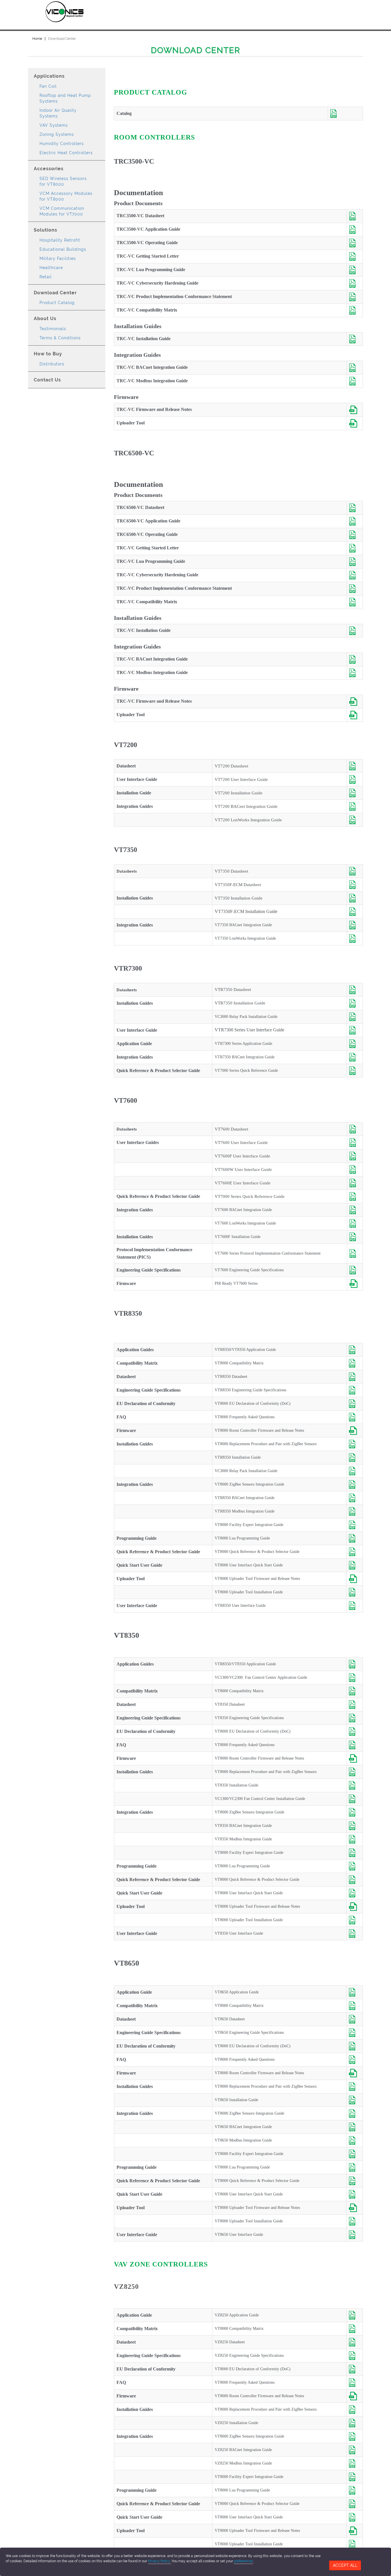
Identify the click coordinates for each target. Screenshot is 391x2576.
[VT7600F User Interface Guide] (355, 1156)
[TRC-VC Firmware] (355, 410)
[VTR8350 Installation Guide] (355, 1458)
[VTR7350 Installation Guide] (355, 1003)
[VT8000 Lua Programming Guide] (355, 1538)
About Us (45, 319)
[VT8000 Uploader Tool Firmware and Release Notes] (355, 1579)
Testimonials (53, 329)
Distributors (52, 364)
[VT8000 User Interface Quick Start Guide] (355, 1565)
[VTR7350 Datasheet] (355, 990)
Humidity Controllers (62, 144)
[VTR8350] (355, 766)
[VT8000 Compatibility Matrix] (355, 1363)
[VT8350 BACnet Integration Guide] (355, 1826)
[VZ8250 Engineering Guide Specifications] (355, 2356)
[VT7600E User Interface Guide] (355, 1183)
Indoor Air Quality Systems (58, 113)
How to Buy (48, 354)
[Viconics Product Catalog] (345, 113)
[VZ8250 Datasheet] (355, 2342)
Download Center (55, 293)
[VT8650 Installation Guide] (355, 2100)
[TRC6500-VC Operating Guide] (355, 535)
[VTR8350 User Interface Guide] (355, 1606)
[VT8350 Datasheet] (355, 1705)
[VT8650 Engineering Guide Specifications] (355, 2033)
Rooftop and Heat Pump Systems (65, 98)
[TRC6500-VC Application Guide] (355, 521)
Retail (46, 277)
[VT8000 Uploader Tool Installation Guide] (355, 1592)
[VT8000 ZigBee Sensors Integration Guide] (355, 1484)
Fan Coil (48, 86)
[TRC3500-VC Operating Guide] (355, 243)
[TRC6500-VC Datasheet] (355, 508)
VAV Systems (54, 125)
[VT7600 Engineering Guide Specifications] (355, 1270)
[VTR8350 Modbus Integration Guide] (355, 1511)
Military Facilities (58, 258)
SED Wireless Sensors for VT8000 (63, 181)
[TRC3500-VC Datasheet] (355, 216)
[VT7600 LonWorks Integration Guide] (355, 1223)
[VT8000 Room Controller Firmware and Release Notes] (355, 1431)
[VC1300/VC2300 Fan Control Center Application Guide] (355, 1678)
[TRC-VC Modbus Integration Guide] (355, 381)
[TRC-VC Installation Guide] (355, 339)
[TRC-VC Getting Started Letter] (355, 256)
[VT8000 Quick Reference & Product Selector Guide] (355, 1552)
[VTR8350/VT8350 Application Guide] (355, 1350)
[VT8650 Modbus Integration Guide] (355, 2140)
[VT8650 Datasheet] (355, 2019)
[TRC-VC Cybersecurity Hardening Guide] (355, 283)
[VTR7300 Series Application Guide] (355, 1044)
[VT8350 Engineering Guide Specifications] (355, 1718)
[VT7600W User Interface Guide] (355, 1170)
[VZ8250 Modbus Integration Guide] (355, 2463)
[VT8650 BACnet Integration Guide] (355, 2127)
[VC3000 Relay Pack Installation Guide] (355, 1017)
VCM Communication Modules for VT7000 (62, 211)
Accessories (49, 169)
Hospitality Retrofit (60, 240)
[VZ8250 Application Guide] (355, 2315)
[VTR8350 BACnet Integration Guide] (355, 1498)
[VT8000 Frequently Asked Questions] (355, 1417)
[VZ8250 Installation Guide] (355, 2423)
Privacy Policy (160, 2561)
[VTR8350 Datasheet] (355, 1377)
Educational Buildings (63, 249)
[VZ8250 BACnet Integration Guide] (355, 2450)
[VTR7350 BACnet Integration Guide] (355, 1057)
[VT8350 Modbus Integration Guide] (355, 1839)
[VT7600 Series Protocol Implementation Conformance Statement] (355, 1253)
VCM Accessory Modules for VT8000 (66, 196)
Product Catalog (57, 303)
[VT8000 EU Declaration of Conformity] (355, 1404)
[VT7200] (355, 806)
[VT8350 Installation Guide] (355, 1785)
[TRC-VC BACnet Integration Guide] (355, 368)
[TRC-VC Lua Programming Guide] (355, 270)
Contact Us (47, 380)
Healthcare (51, 268)
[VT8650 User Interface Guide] (355, 2235)
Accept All (345, 2565)
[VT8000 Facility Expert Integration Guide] (355, 1525)
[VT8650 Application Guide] (355, 1992)
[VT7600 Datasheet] (355, 1129)
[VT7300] (355, 871)
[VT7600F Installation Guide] (355, 1237)
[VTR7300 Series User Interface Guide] (355, 1030)
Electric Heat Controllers (66, 153)
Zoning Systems (57, 134)
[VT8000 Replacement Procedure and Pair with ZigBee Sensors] (355, 1444)
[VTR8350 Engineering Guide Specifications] (355, 1390)
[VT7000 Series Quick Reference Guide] (355, 1071)
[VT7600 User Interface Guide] (355, 1143)
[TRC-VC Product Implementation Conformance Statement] (355, 297)
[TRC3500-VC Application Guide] (355, 230)
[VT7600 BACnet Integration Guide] (355, 1210)
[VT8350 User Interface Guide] (355, 1934)
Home (37, 39)
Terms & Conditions (60, 338)
